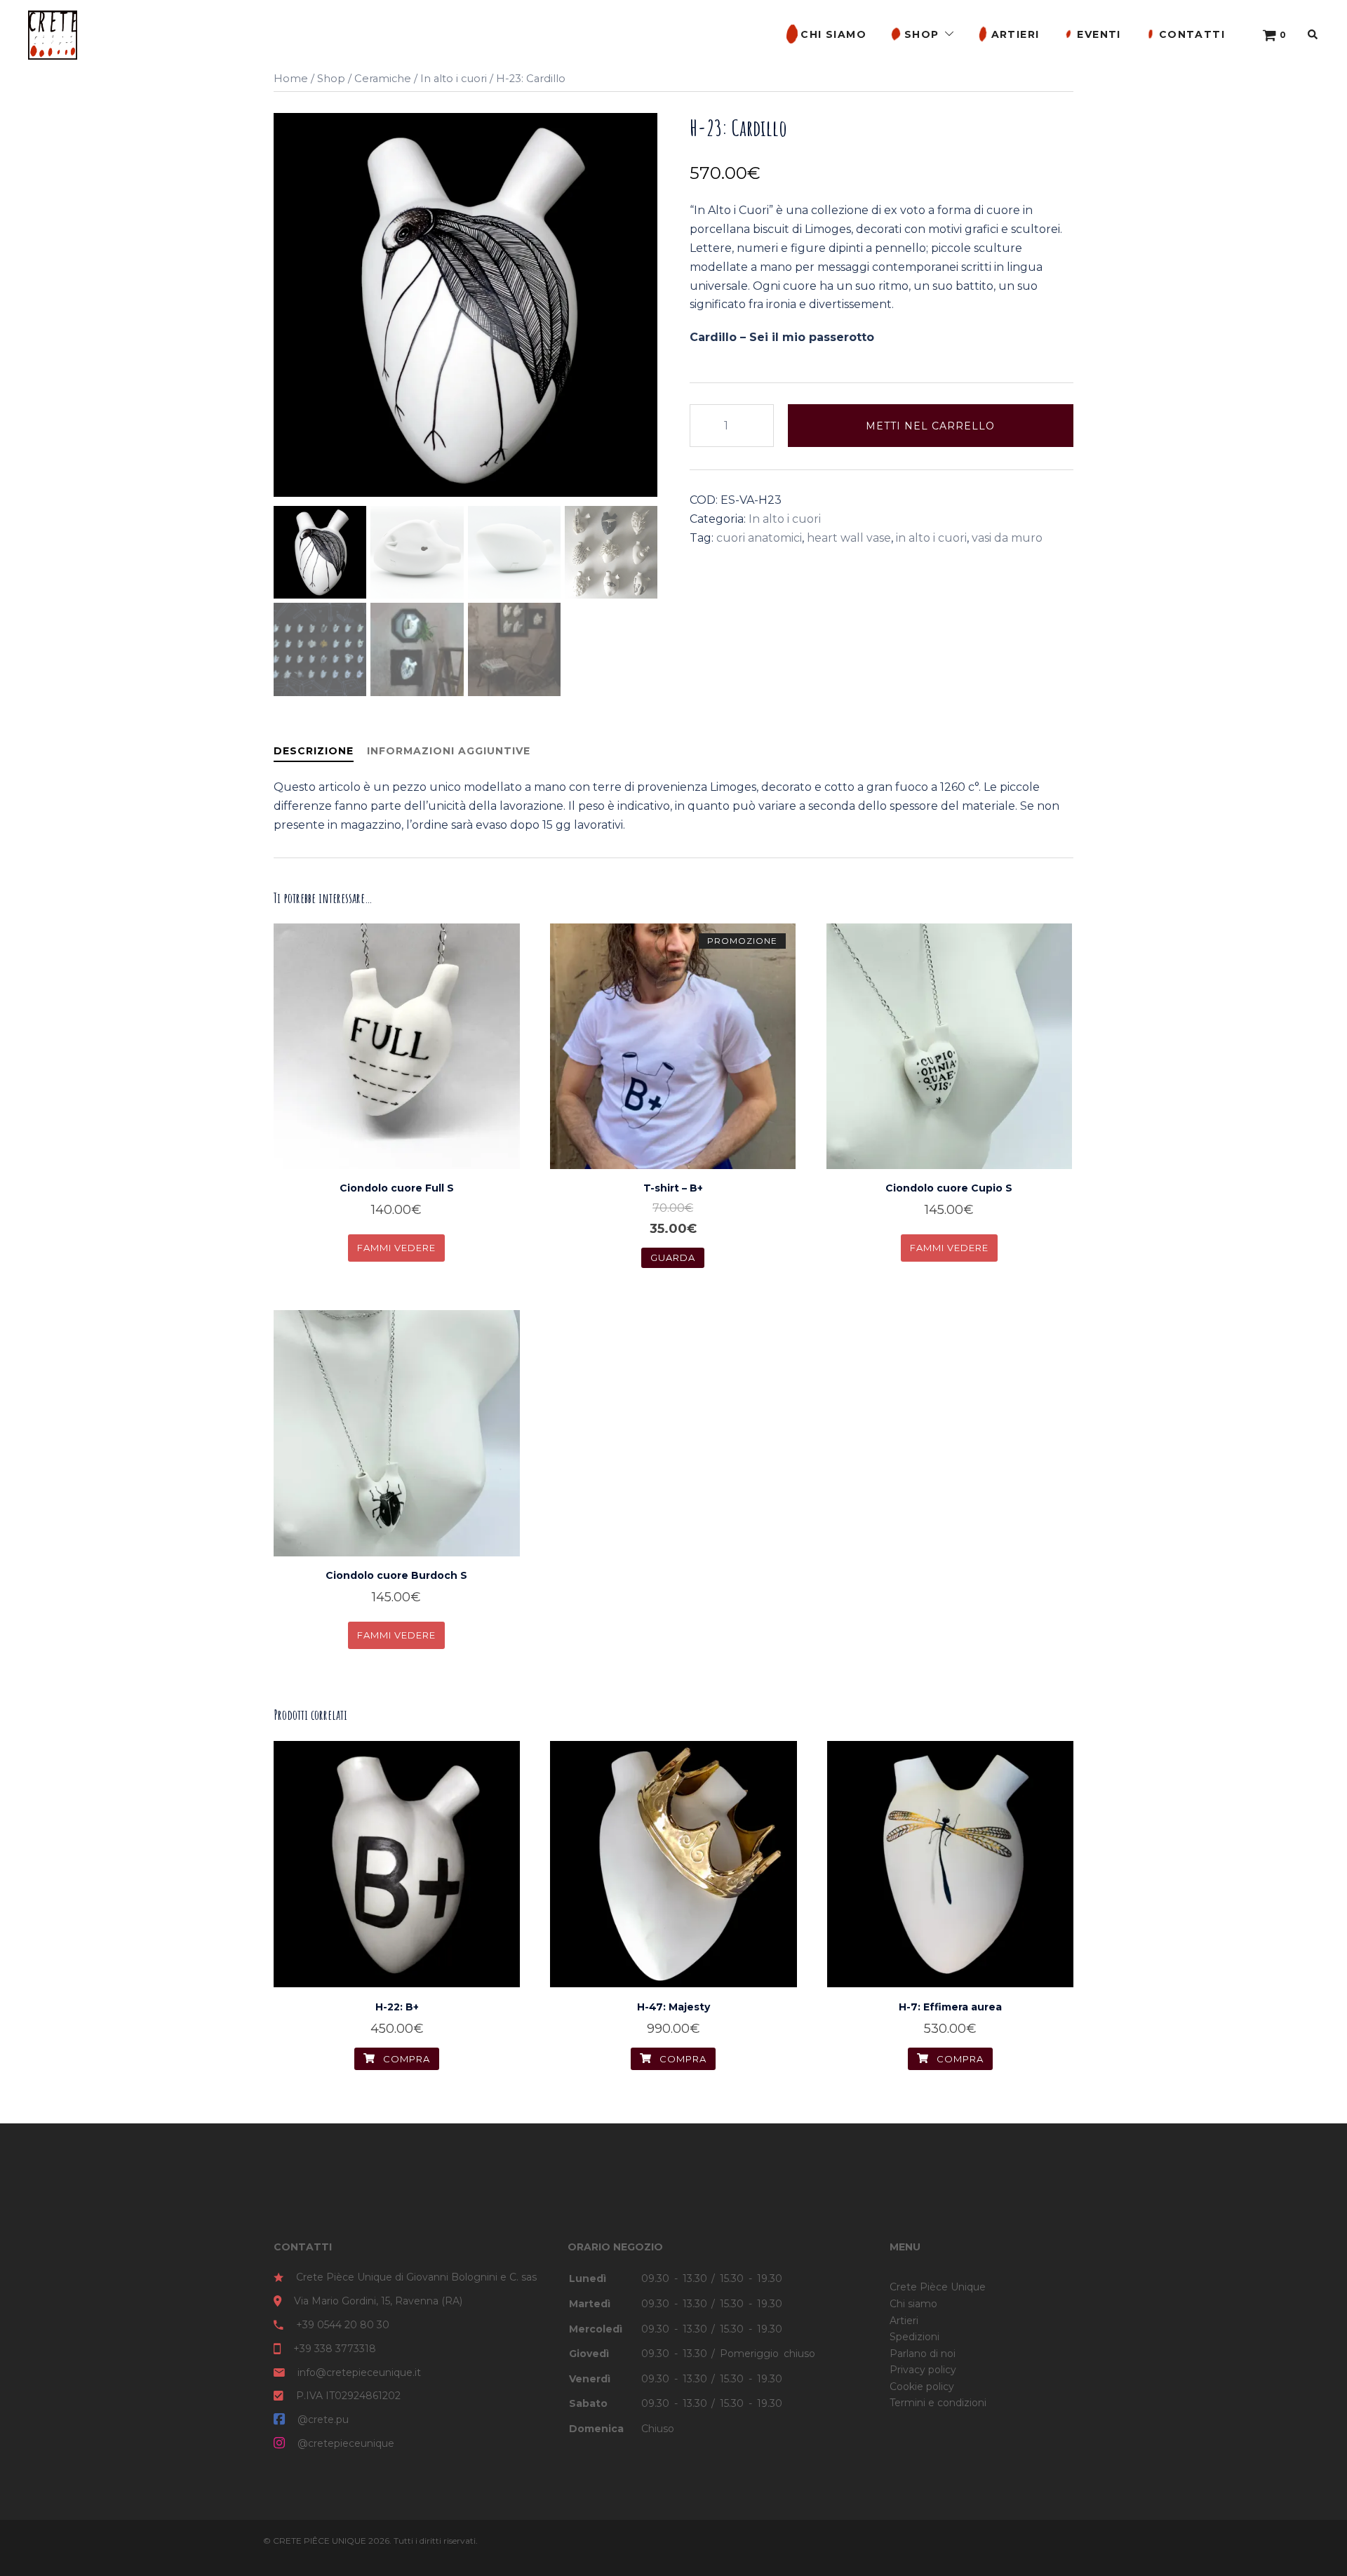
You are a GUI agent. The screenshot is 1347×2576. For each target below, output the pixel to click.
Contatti (1192, 34)
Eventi (1099, 34)
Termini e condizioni (938, 2403)
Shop (922, 34)
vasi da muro (1007, 538)
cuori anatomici (759, 538)
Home (291, 79)
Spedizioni (914, 2337)
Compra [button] (405, 1240)
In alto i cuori (454, 79)
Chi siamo (833, 34)
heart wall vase (849, 538)
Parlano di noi (923, 2354)
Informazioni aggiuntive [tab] (449, 751)
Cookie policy (922, 2387)
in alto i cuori (931, 538)
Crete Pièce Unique (938, 2287)
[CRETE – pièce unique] (53, 34)
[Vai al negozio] (1270, 35)
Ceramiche (383, 79)
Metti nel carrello (930, 426)
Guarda (673, 1257)
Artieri (1016, 34)
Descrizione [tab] (314, 751)
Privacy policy (923, 2370)
